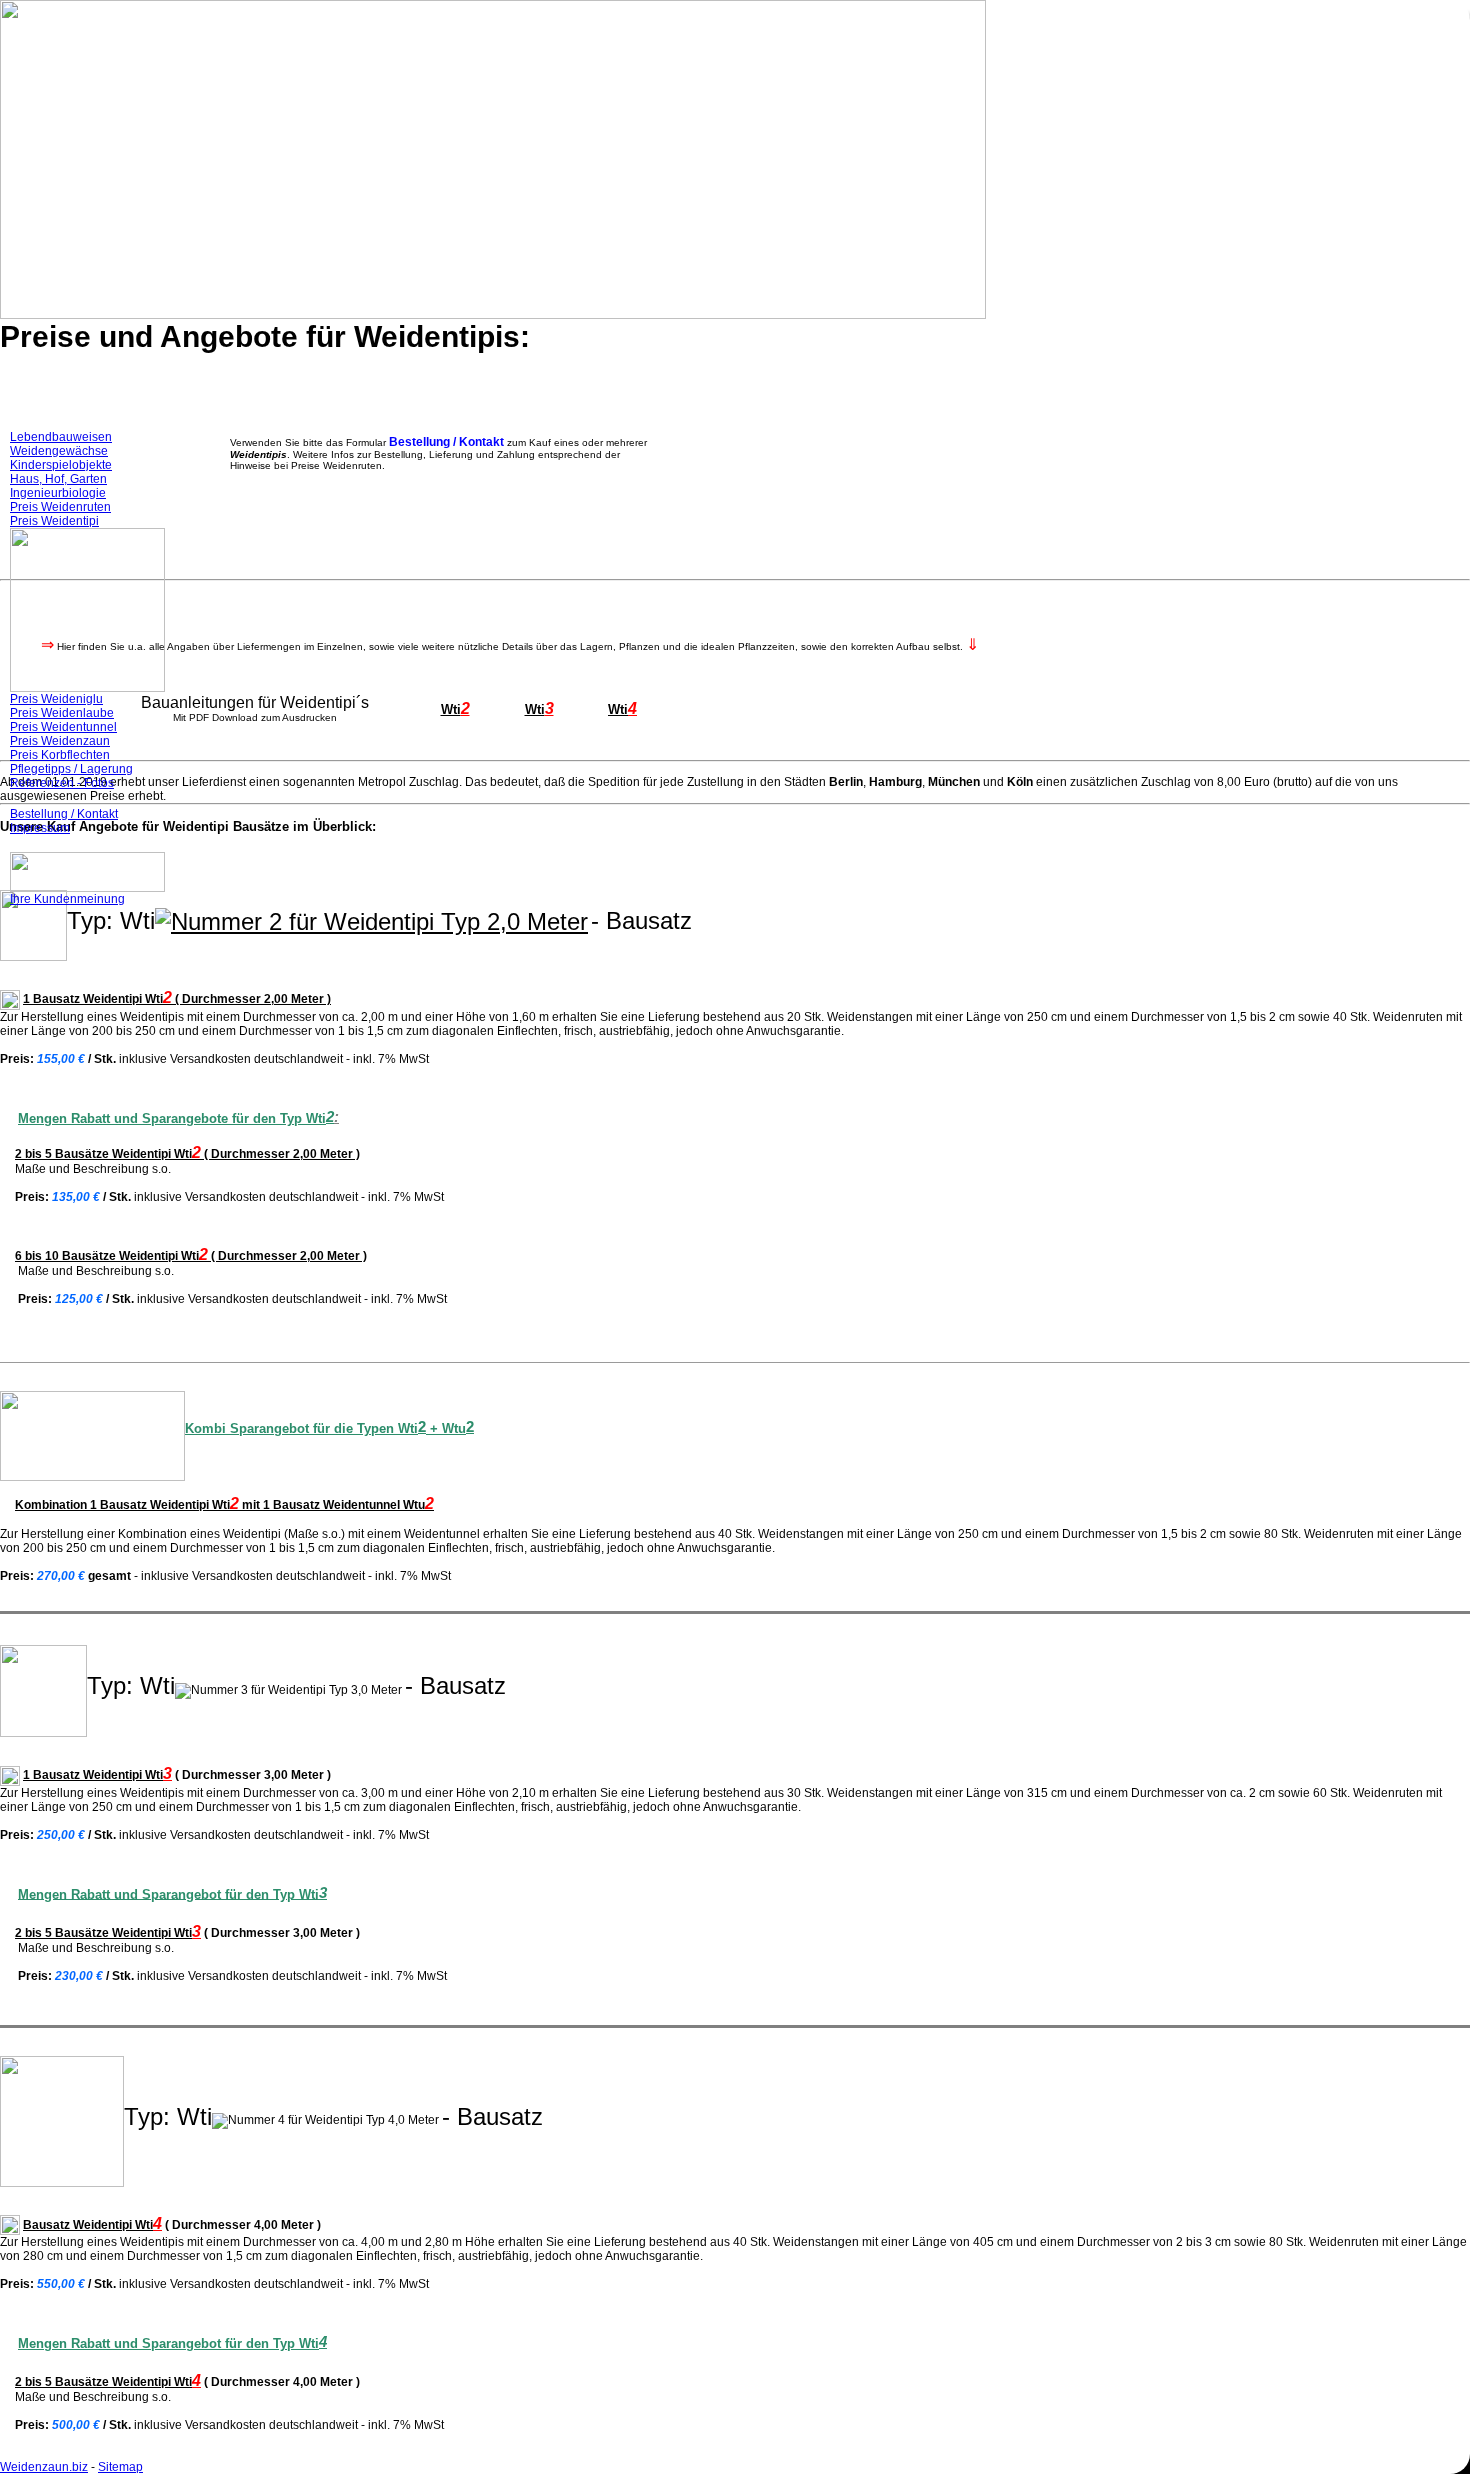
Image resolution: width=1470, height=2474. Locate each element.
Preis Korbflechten (60, 755)
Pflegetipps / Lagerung (71, 769)
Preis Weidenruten (60, 507)
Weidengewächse (59, 451)
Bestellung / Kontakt (64, 814)
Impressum (40, 828)
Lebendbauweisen (61, 437)
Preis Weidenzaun (60, 741)
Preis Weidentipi (54, 521)
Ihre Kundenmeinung (67, 899)
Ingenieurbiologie (58, 493)
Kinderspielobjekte (61, 465)
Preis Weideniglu (56, 699)
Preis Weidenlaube (62, 713)
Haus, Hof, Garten (58, 479)
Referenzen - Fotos (62, 783)
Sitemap (120, 2467)
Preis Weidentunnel (63, 727)
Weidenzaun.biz (44, 2467)
